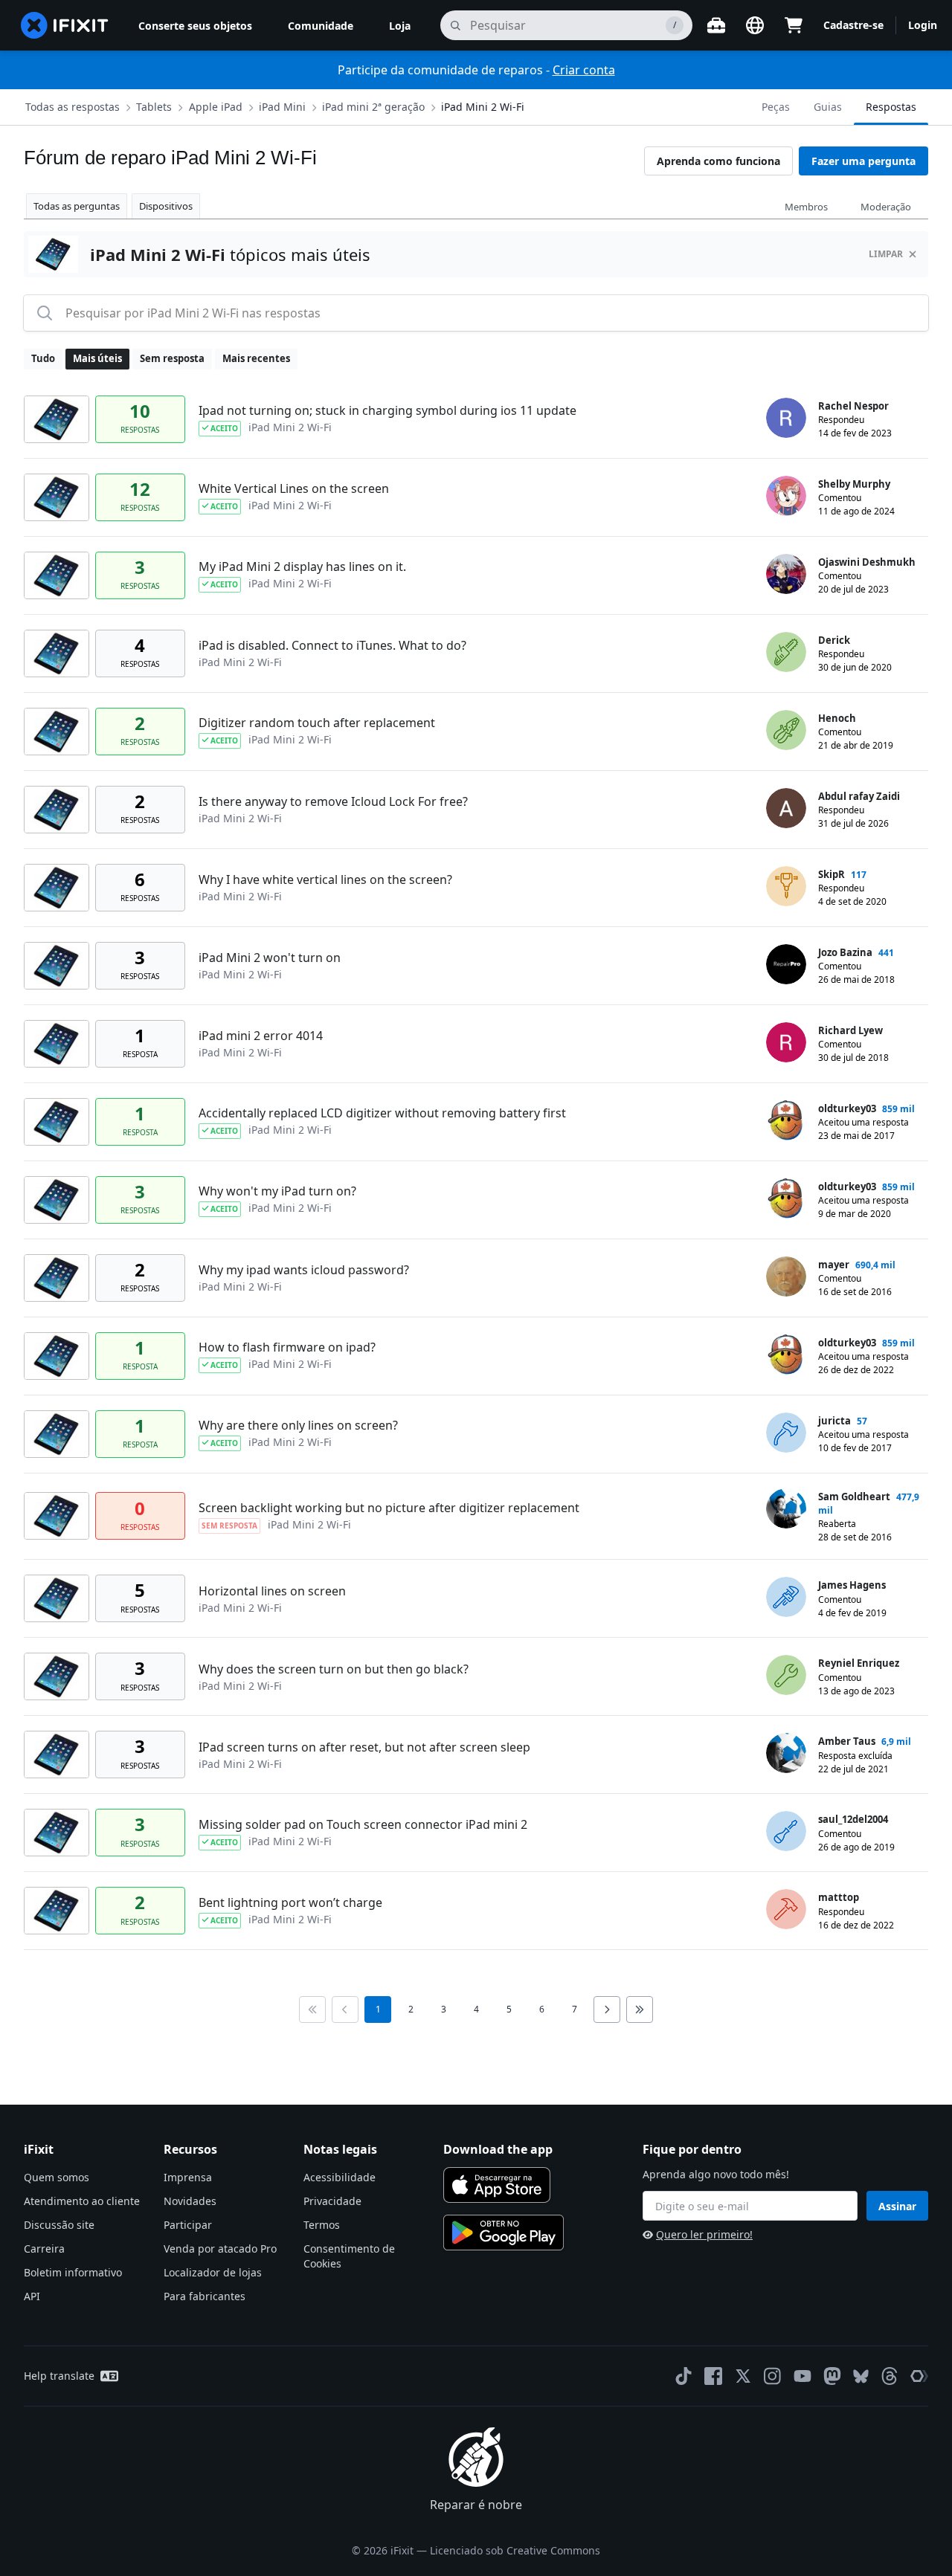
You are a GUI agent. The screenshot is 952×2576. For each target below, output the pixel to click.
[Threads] (890, 2376)
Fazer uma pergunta (863, 161)
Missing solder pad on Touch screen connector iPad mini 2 (363, 1824)
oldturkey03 (847, 1108)
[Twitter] (743, 2376)
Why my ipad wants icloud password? (304, 1270)
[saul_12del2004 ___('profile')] (786, 1831)
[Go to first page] (312, 2010)
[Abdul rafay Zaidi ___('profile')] (786, 808)
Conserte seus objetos (195, 26)
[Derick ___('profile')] (786, 652)
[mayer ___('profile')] (786, 1276)
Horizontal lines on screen (272, 1591)
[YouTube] (803, 2376)
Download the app (498, 2149)
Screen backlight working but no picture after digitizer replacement (389, 1508)
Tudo (43, 358)
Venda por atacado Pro (220, 2249)
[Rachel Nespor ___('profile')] (786, 418)
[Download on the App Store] (497, 2185)
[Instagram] (773, 2376)
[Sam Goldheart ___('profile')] (786, 1508)
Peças (776, 107)
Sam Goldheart (854, 1497)
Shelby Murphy (854, 484)
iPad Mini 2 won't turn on (270, 958)
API (32, 2296)
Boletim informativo (73, 2272)
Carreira (44, 2249)
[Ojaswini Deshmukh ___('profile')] (786, 574)
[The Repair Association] (919, 2376)
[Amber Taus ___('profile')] (786, 1753)
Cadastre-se (853, 25)
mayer (834, 1265)
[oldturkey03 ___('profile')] (786, 1120)
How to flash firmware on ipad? (287, 1347)
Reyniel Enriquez (859, 1663)
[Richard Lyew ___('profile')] (786, 1042)
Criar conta (584, 70)
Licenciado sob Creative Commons (515, 2550)
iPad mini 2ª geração (373, 107)
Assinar (897, 2206)
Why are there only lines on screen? (298, 1425)
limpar (886, 254)
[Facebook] (713, 2376)
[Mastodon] (832, 2376)
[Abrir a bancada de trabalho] (716, 25)
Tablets (154, 107)
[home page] (65, 25)
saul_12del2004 (853, 1819)
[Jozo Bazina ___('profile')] (786, 964)
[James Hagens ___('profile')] (786, 1597)
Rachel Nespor (853, 406)
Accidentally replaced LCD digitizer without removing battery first (382, 1113)
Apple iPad (216, 107)
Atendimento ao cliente (82, 2201)
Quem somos (57, 2177)
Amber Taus (847, 1741)
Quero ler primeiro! (704, 2234)
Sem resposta (172, 358)
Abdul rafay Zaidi (859, 796)
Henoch (837, 718)
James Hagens (852, 1585)
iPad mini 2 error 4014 (261, 1036)
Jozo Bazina (845, 952)
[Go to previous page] (345, 2010)
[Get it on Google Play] (504, 2233)
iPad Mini (282, 107)
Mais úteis (97, 358)
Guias (828, 107)
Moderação (886, 207)
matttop (839, 1897)
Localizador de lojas (213, 2272)
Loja (400, 26)
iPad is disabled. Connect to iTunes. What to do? (332, 645)
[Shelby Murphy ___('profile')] (786, 496)
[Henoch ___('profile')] (786, 730)
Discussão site (59, 2225)
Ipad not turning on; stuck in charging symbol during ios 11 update (387, 410)
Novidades (190, 2201)
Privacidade (332, 2201)
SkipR (832, 874)
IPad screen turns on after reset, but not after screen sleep (364, 1747)
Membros (806, 207)
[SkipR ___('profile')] (786, 886)
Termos (322, 2225)
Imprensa (188, 2177)
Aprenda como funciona (718, 161)
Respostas (891, 107)
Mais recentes (256, 358)
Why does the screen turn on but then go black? (334, 1669)
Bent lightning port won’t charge (290, 1902)
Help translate (59, 2376)
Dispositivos (166, 206)
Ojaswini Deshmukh (867, 562)
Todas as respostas (73, 107)
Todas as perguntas (77, 206)
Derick (834, 640)
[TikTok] (684, 2376)
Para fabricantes (205, 2296)
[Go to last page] (640, 2010)
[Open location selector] (755, 25)
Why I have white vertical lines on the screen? (325, 879)
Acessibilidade (340, 2177)
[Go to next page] (607, 2010)
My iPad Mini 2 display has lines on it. (302, 566)
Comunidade (321, 26)
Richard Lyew (850, 1030)
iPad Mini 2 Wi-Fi (483, 107)
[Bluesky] (861, 2376)
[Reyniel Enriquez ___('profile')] (786, 1675)
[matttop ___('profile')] (786, 1909)
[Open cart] (794, 25)
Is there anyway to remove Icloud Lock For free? (333, 801)
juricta (834, 1421)
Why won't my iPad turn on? (277, 1191)
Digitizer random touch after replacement (317, 723)
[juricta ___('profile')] (786, 1433)
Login (923, 25)
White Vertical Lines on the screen (294, 488)
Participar (188, 2225)
